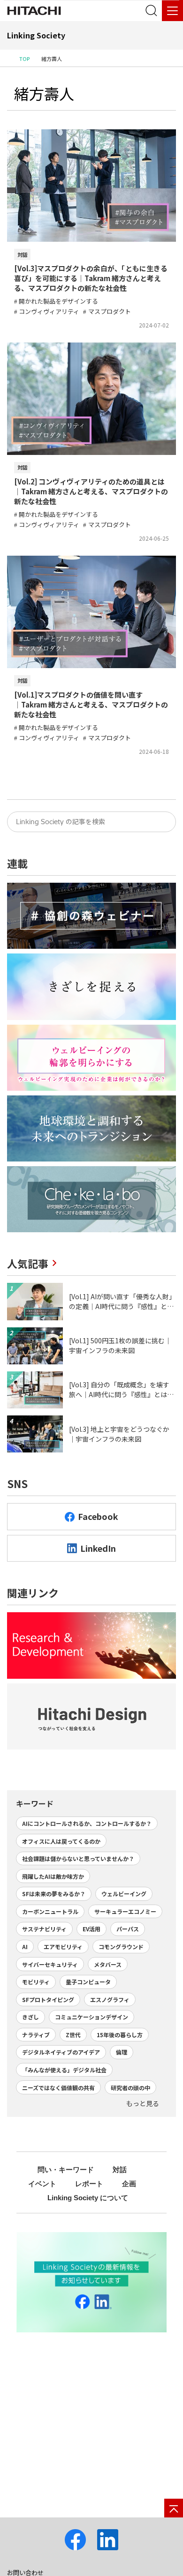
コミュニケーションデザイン (91, 2017)
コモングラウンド (121, 1947)
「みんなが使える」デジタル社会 (64, 2070)
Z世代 (73, 2035)
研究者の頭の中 (130, 2088)
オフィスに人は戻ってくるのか (61, 1841)
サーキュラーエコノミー (125, 1911)
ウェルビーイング (124, 1894)
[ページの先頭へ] (174, 2508)
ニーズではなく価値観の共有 (58, 2088)
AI (25, 1947)
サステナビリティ (44, 1929)
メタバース (108, 1964)
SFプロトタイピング (48, 1999)
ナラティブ (36, 2035)
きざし (30, 2017)
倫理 (122, 2052)
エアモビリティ (63, 1947)
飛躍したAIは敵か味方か (53, 1876)
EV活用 (91, 1929)
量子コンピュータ (88, 1982)
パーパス (128, 1929)
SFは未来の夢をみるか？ (54, 1894)
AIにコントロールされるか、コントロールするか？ (87, 1823)
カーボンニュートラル (50, 1911)
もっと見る (143, 2103)
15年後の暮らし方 (120, 2035)
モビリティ (36, 1982)
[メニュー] (172, 11)
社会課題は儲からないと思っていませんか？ (78, 1858)
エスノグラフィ (110, 1999)
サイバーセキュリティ (50, 1964)
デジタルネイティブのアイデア (61, 2052)
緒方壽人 (44, 93)
